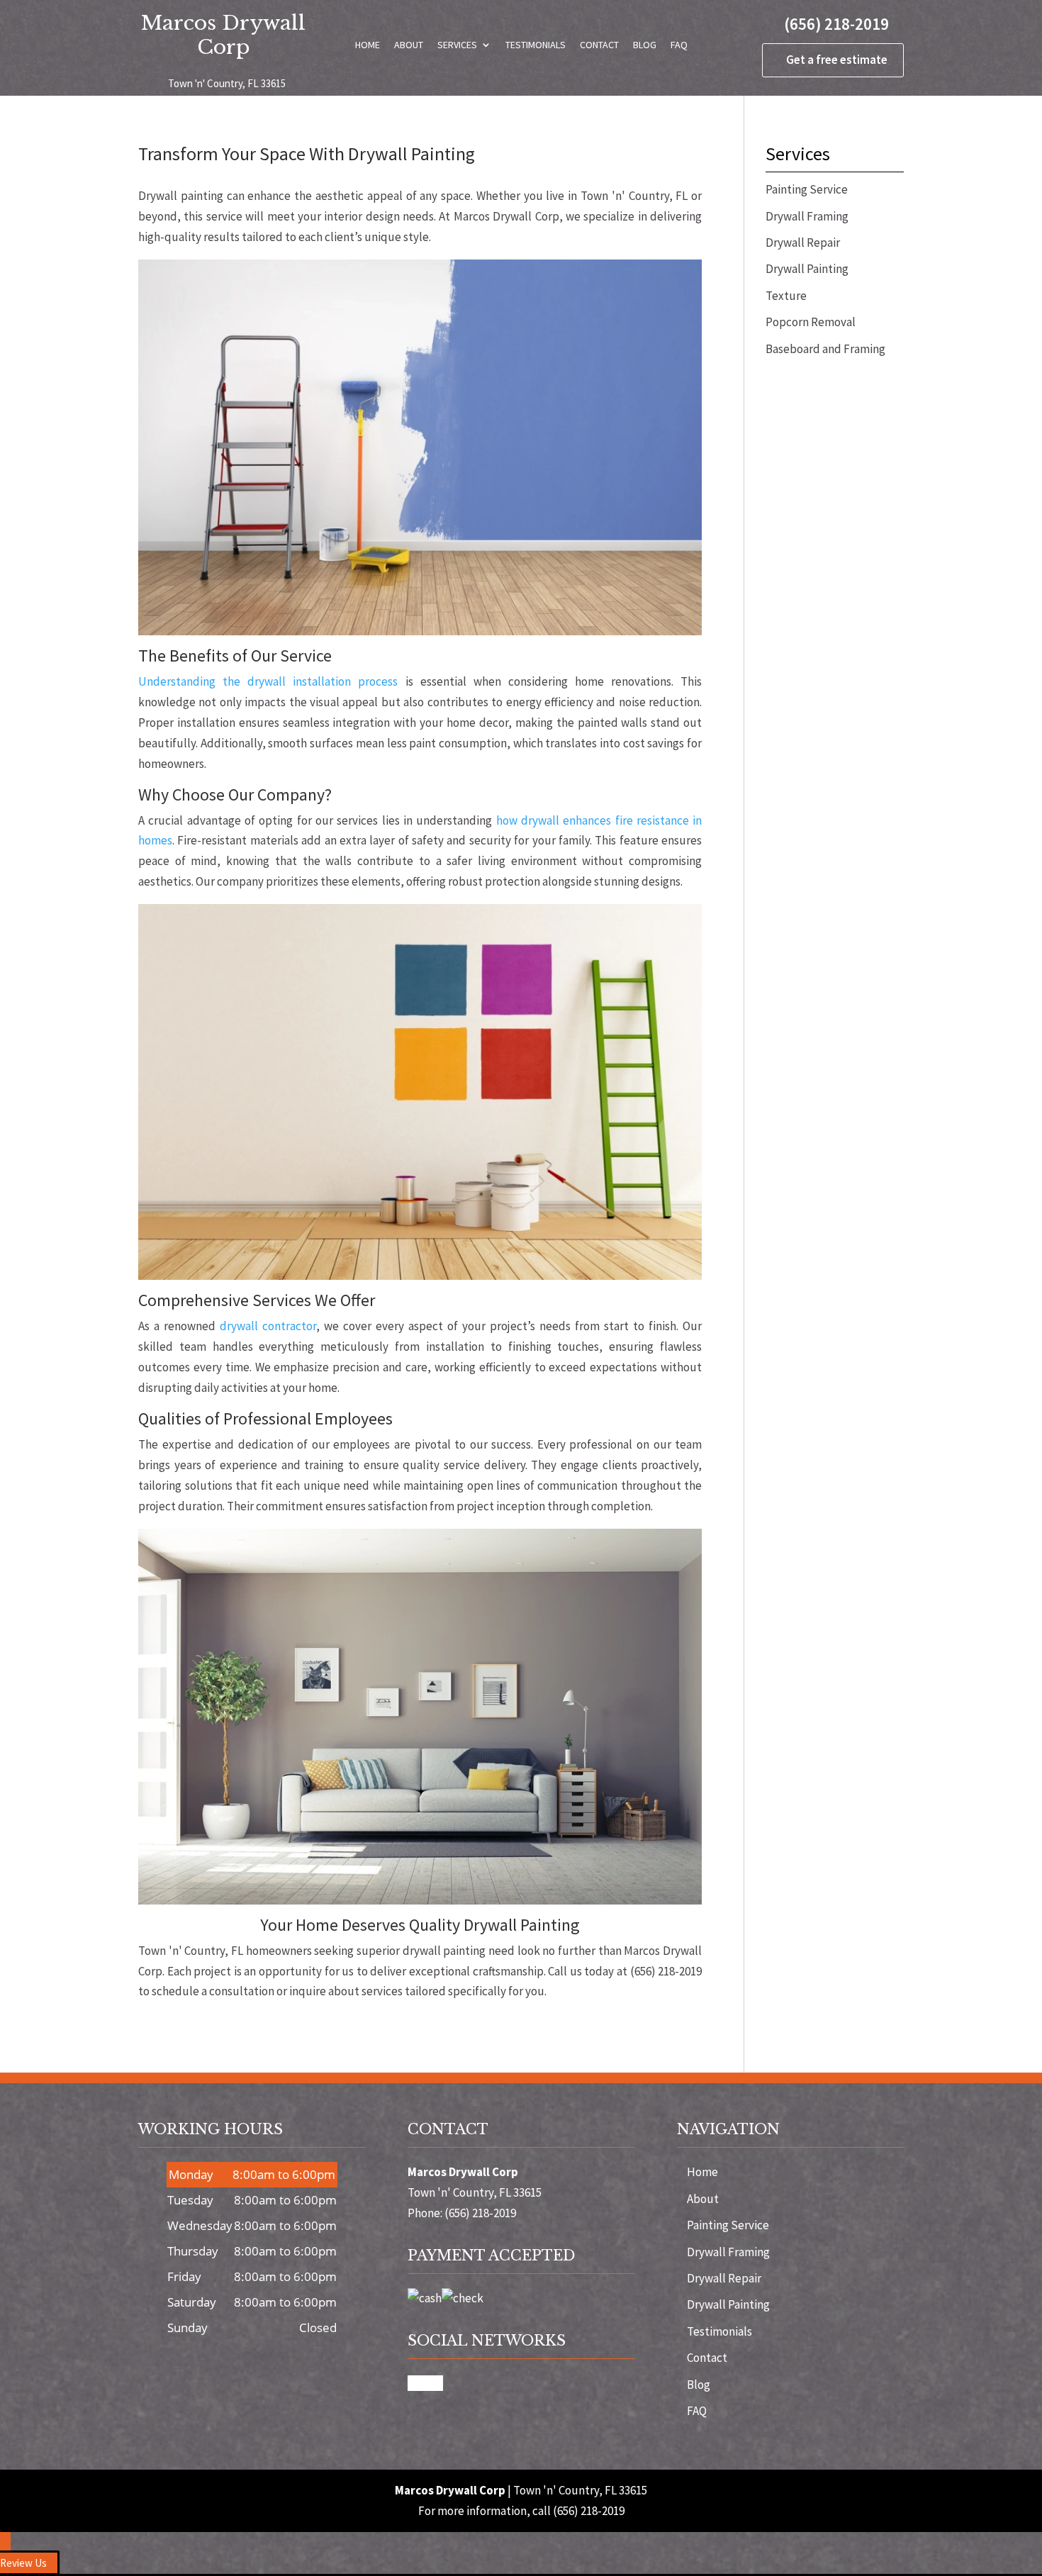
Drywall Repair (724, 2278)
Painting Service (728, 2225)
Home (368, 45)
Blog (645, 45)
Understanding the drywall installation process (268, 681)
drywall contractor (268, 1326)
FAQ (679, 45)
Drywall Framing (728, 2252)
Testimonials (536, 45)
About (409, 45)
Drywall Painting (728, 2304)
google (425, 2383)
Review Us (23, 2563)
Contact (599, 45)
